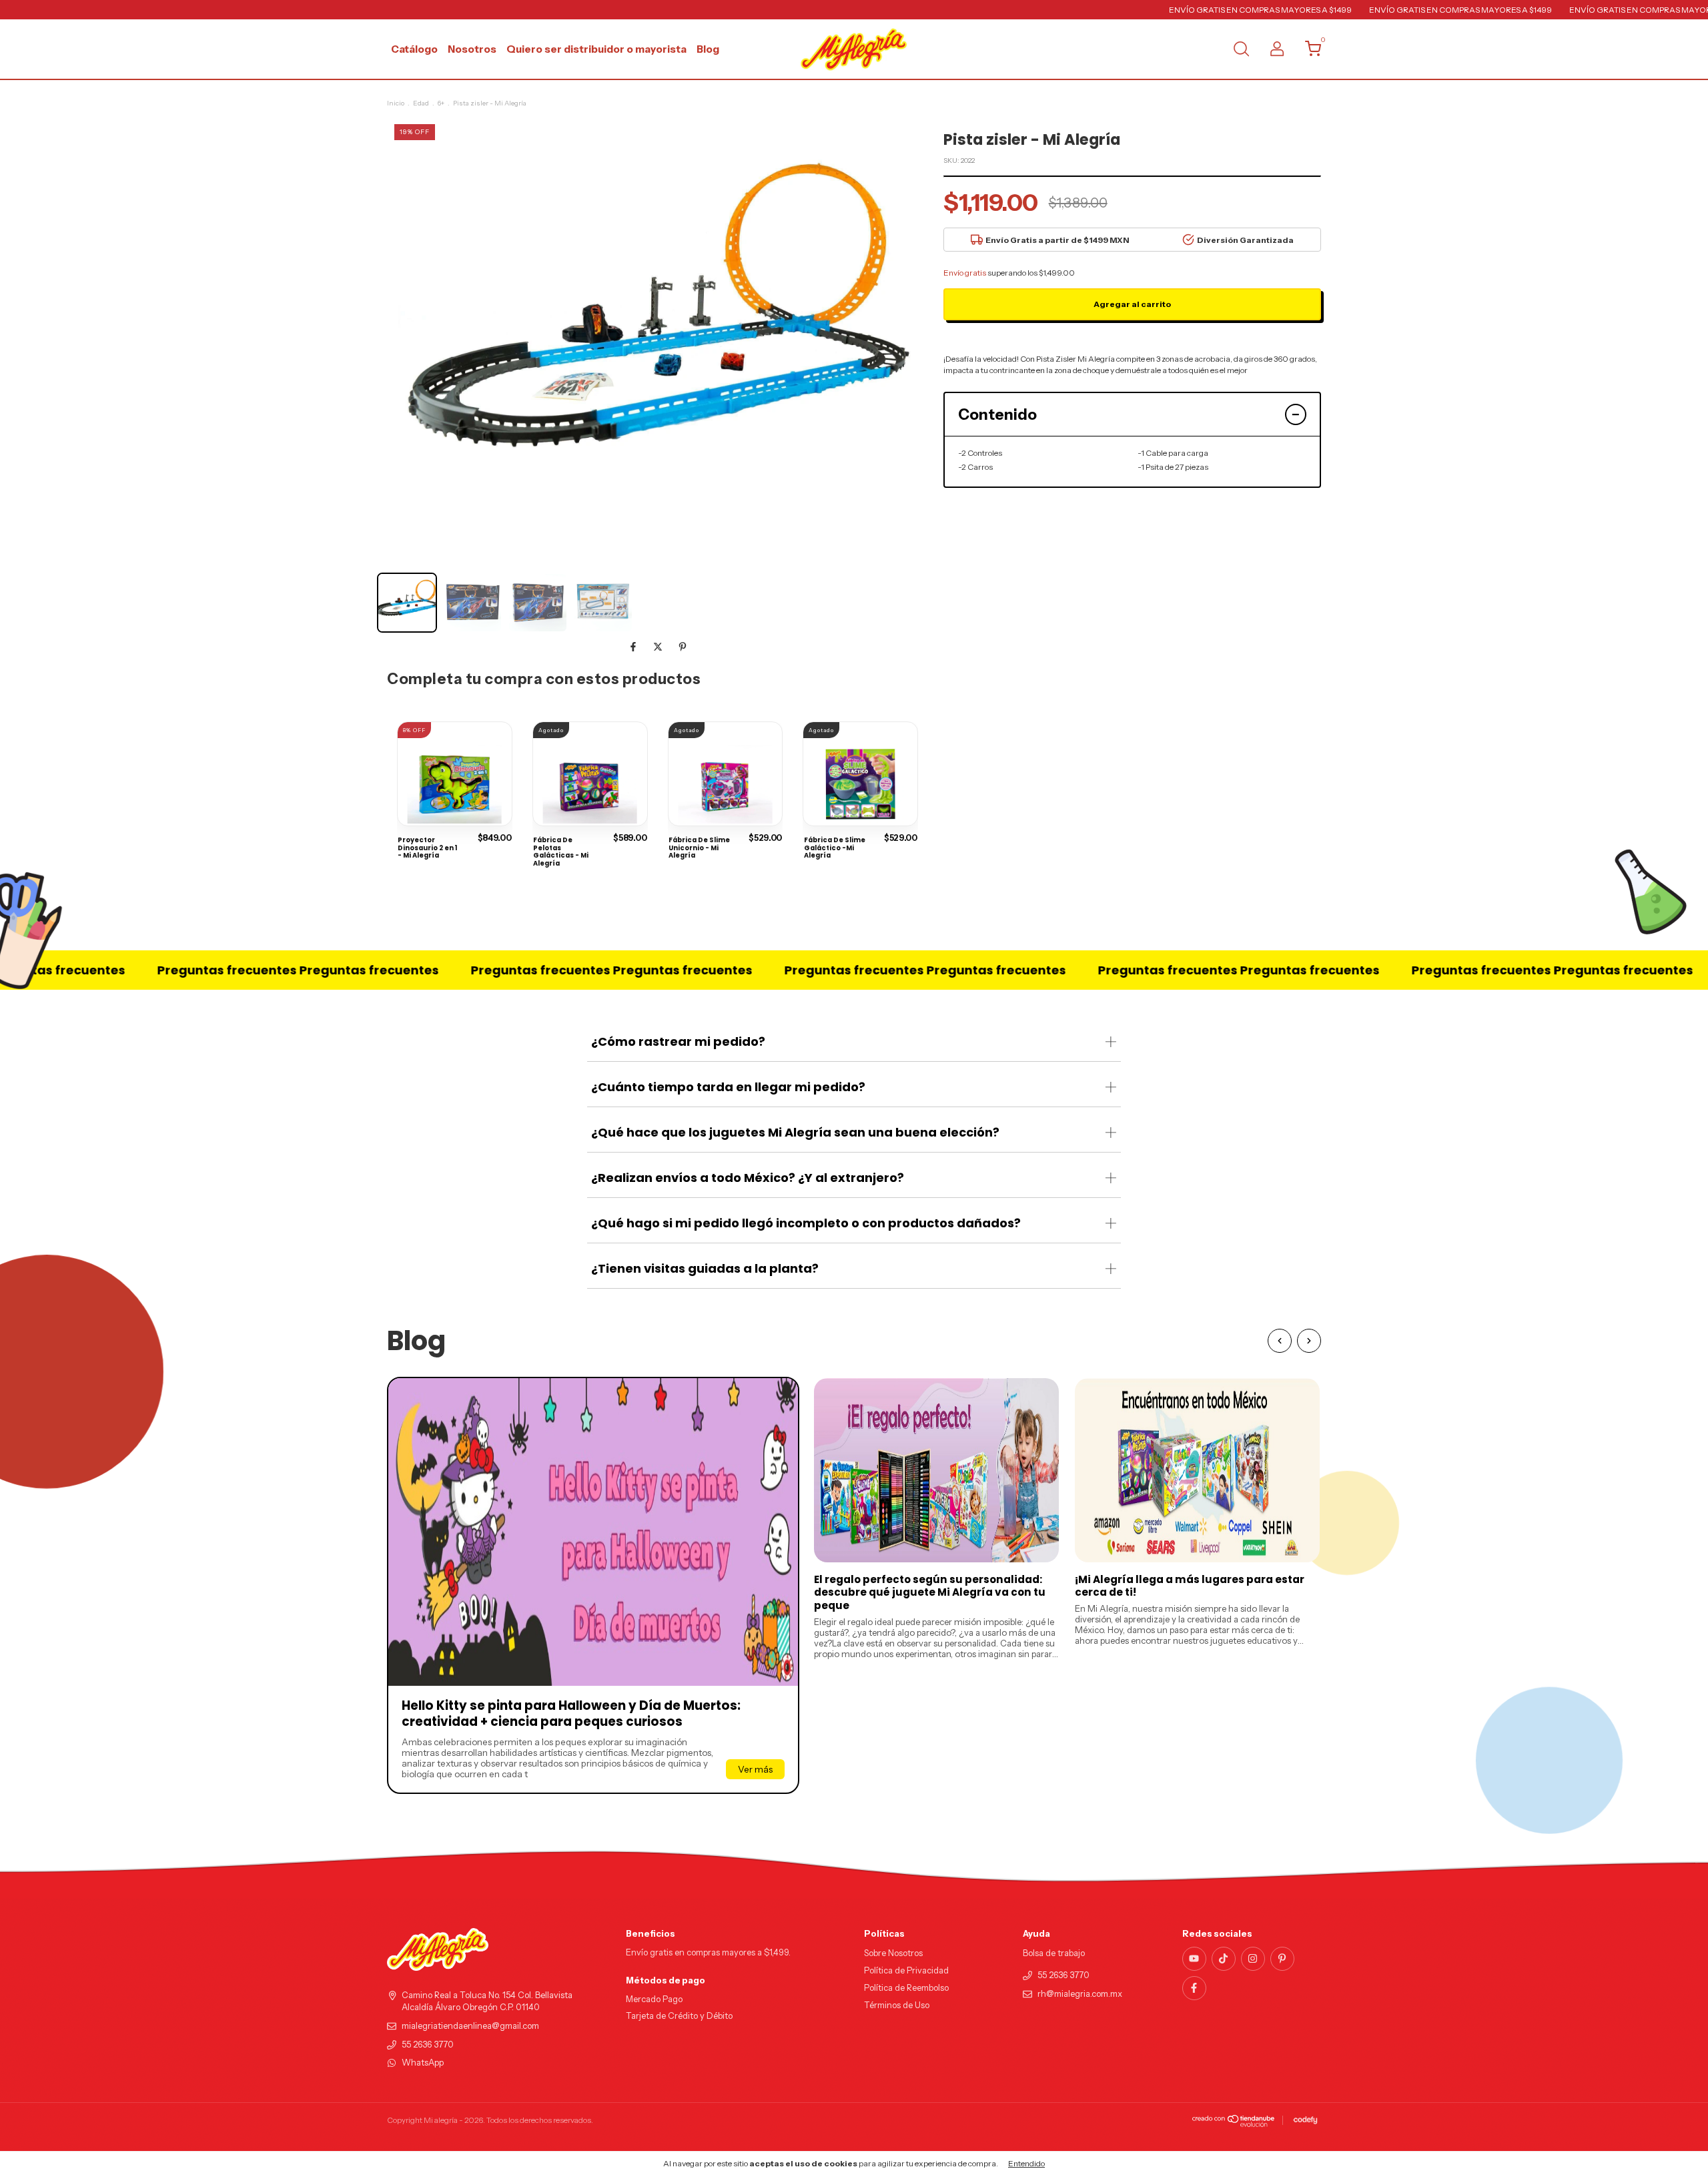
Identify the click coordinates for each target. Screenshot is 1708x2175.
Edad (421, 103)
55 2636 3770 (428, 2045)
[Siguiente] (1309, 1341)
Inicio (396, 103)
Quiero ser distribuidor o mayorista (596, 49)
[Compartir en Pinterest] (683, 647)
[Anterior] (1280, 1341)
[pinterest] (1282, 1959)
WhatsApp (423, 2063)
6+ (441, 103)
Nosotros (472, 49)
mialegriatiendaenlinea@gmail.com (470, 2026)
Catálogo (414, 49)
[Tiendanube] (1234, 2124)
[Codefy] (1305, 2120)
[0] (1308, 52)
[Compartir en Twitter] (659, 647)
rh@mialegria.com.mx (1080, 1994)
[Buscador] (1241, 50)
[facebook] (1194, 1988)
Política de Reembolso (906, 1988)
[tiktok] (1224, 1959)
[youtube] (1194, 1959)
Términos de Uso (897, 2005)
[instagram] (1253, 1959)
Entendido (1026, 2163)
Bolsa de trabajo (1054, 1953)
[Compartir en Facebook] (634, 647)
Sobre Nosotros (893, 1953)
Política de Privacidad (906, 1970)
